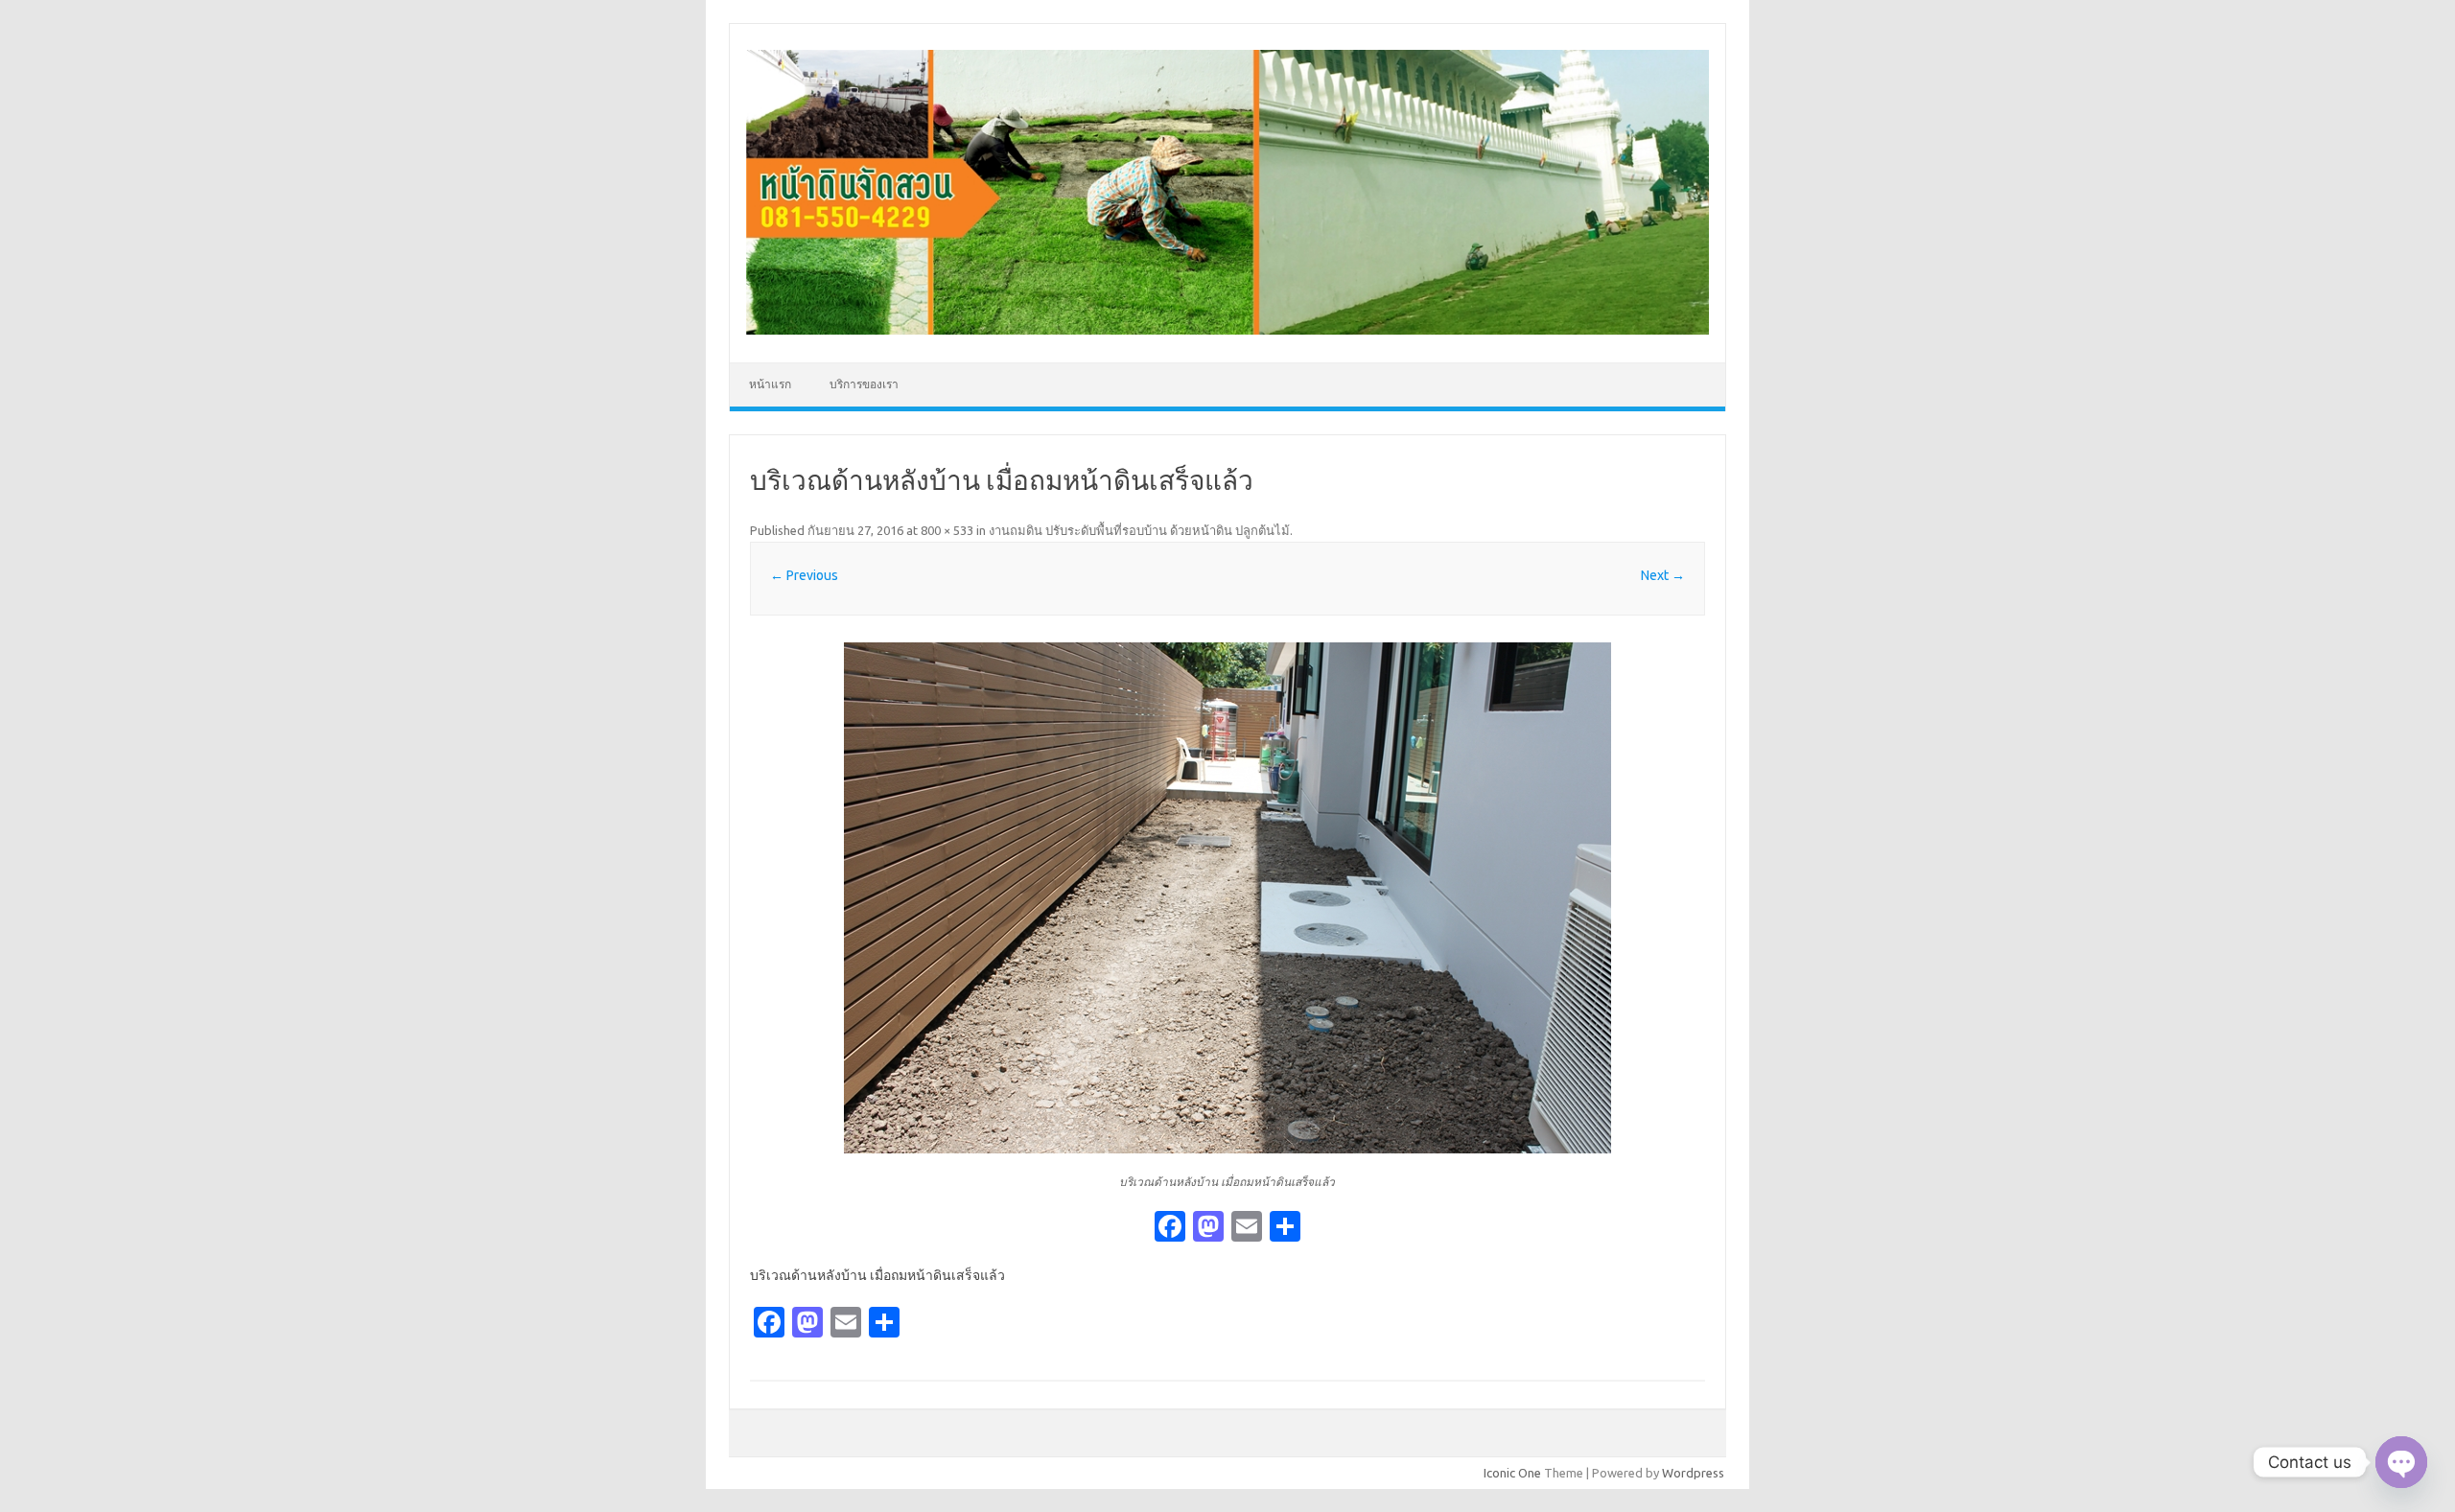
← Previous (804, 575)
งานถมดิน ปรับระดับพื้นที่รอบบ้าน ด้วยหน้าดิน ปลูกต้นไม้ (1139, 530)
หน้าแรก (770, 384)
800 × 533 (947, 530)
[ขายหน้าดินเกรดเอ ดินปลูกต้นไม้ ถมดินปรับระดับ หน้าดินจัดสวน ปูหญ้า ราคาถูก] (1227, 330)
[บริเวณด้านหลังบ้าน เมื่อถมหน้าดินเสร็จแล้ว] (1227, 898)
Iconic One (1512, 1473)
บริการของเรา (864, 384)
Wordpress (1693, 1473)
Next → (1663, 575)
